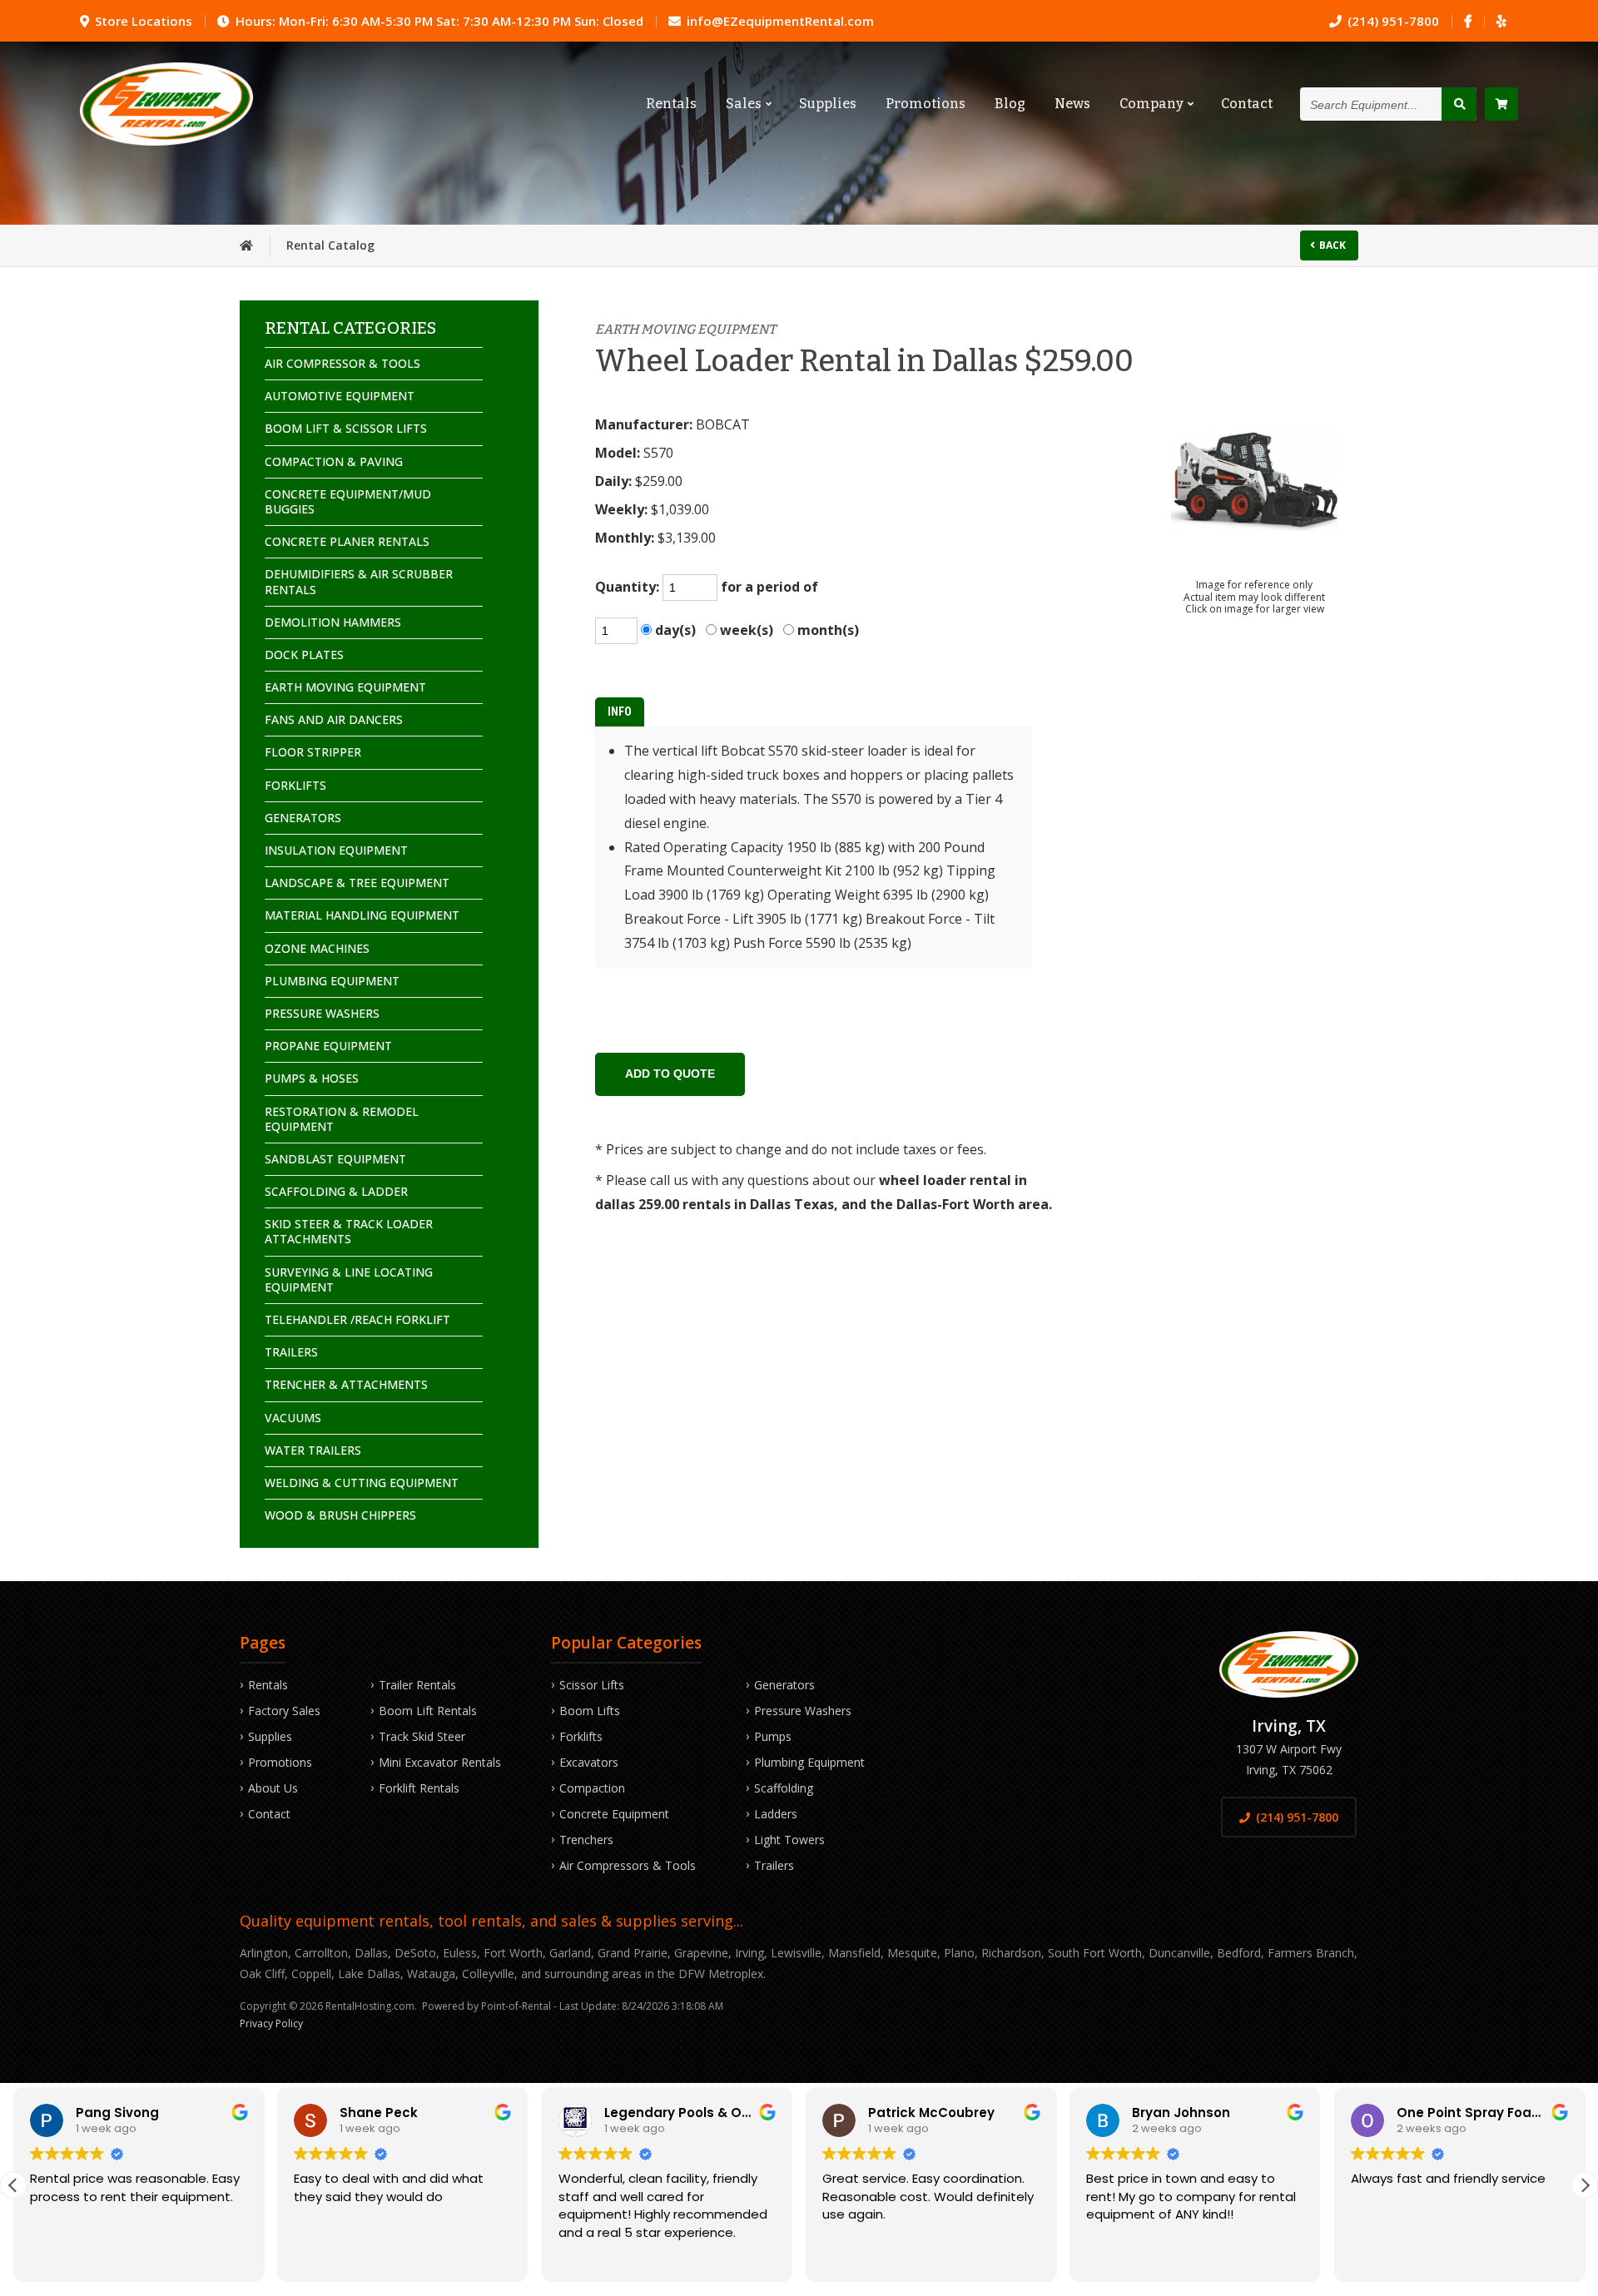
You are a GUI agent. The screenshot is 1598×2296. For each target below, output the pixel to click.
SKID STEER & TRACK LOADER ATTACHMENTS (349, 1231)
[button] (1585, 2185)
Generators (784, 1685)
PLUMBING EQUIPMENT (332, 981)
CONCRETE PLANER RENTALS (347, 541)
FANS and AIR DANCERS (334, 719)
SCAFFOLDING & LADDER (336, 1191)
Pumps (773, 1736)
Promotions (926, 104)
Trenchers (586, 1840)
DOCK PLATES (304, 655)
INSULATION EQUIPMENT (336, 850)
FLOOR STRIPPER (313, 752)
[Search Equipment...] (1459, 104)
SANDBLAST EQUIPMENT (335, 1159)
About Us (273, 1788)
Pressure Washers (803, 1711)
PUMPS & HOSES (312, 1078)
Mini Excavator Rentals (440, 1762)
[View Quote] (1501, 104)
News (1072, 104)
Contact (1247, 104)
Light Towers (789, 1840)
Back (1332, 245)
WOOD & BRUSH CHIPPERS (340, 1515)
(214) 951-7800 (1297, 1817)
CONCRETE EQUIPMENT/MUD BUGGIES (348, 501)
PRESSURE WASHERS (322, 1013)
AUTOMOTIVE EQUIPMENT (340, 396)
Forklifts (581, 1736)
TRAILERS (291, 1352)
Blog (1010, 104)
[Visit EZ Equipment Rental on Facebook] (1468, 21)
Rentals (671, 104)
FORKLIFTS (295, 785)
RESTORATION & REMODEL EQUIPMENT (342, 1119)
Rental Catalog (330, 245)
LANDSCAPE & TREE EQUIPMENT (357, 883)
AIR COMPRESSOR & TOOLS (342, 363)
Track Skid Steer (422, 1736)
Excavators (589, 1762)
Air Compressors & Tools (628, 1865)
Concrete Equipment (614, 1814)
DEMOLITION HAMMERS (333, 622)
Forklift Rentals (419, 1788)
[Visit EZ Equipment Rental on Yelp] (1501, 21)
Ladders (776, 1814)
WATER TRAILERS (313, 1450)
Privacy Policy (271, 2023)
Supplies (828, 104)
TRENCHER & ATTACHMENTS (346, 1384)
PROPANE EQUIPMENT (328, 1046)
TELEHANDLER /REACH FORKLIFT (357, 1319)
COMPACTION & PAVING (334, 461)
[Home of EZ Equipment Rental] (246, 245)
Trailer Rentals (417, 1685)
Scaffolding (784, 1788)
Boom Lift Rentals (428, 1711)
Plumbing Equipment (809, 1762)
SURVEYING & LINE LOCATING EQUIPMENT (349, 1279)
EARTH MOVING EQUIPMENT (345, 687)
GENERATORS (303, 818)
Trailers (774, 1865)
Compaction (592, 1788)
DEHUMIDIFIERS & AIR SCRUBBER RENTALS (359, 581)
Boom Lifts (590, 1711)
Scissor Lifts (592, 1685)
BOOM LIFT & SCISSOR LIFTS (346, 428)
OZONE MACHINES (317, 948)
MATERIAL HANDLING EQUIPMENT (362, 915)
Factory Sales (284, 1711)
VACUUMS (293, 1418)
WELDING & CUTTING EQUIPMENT (362, 1483)
